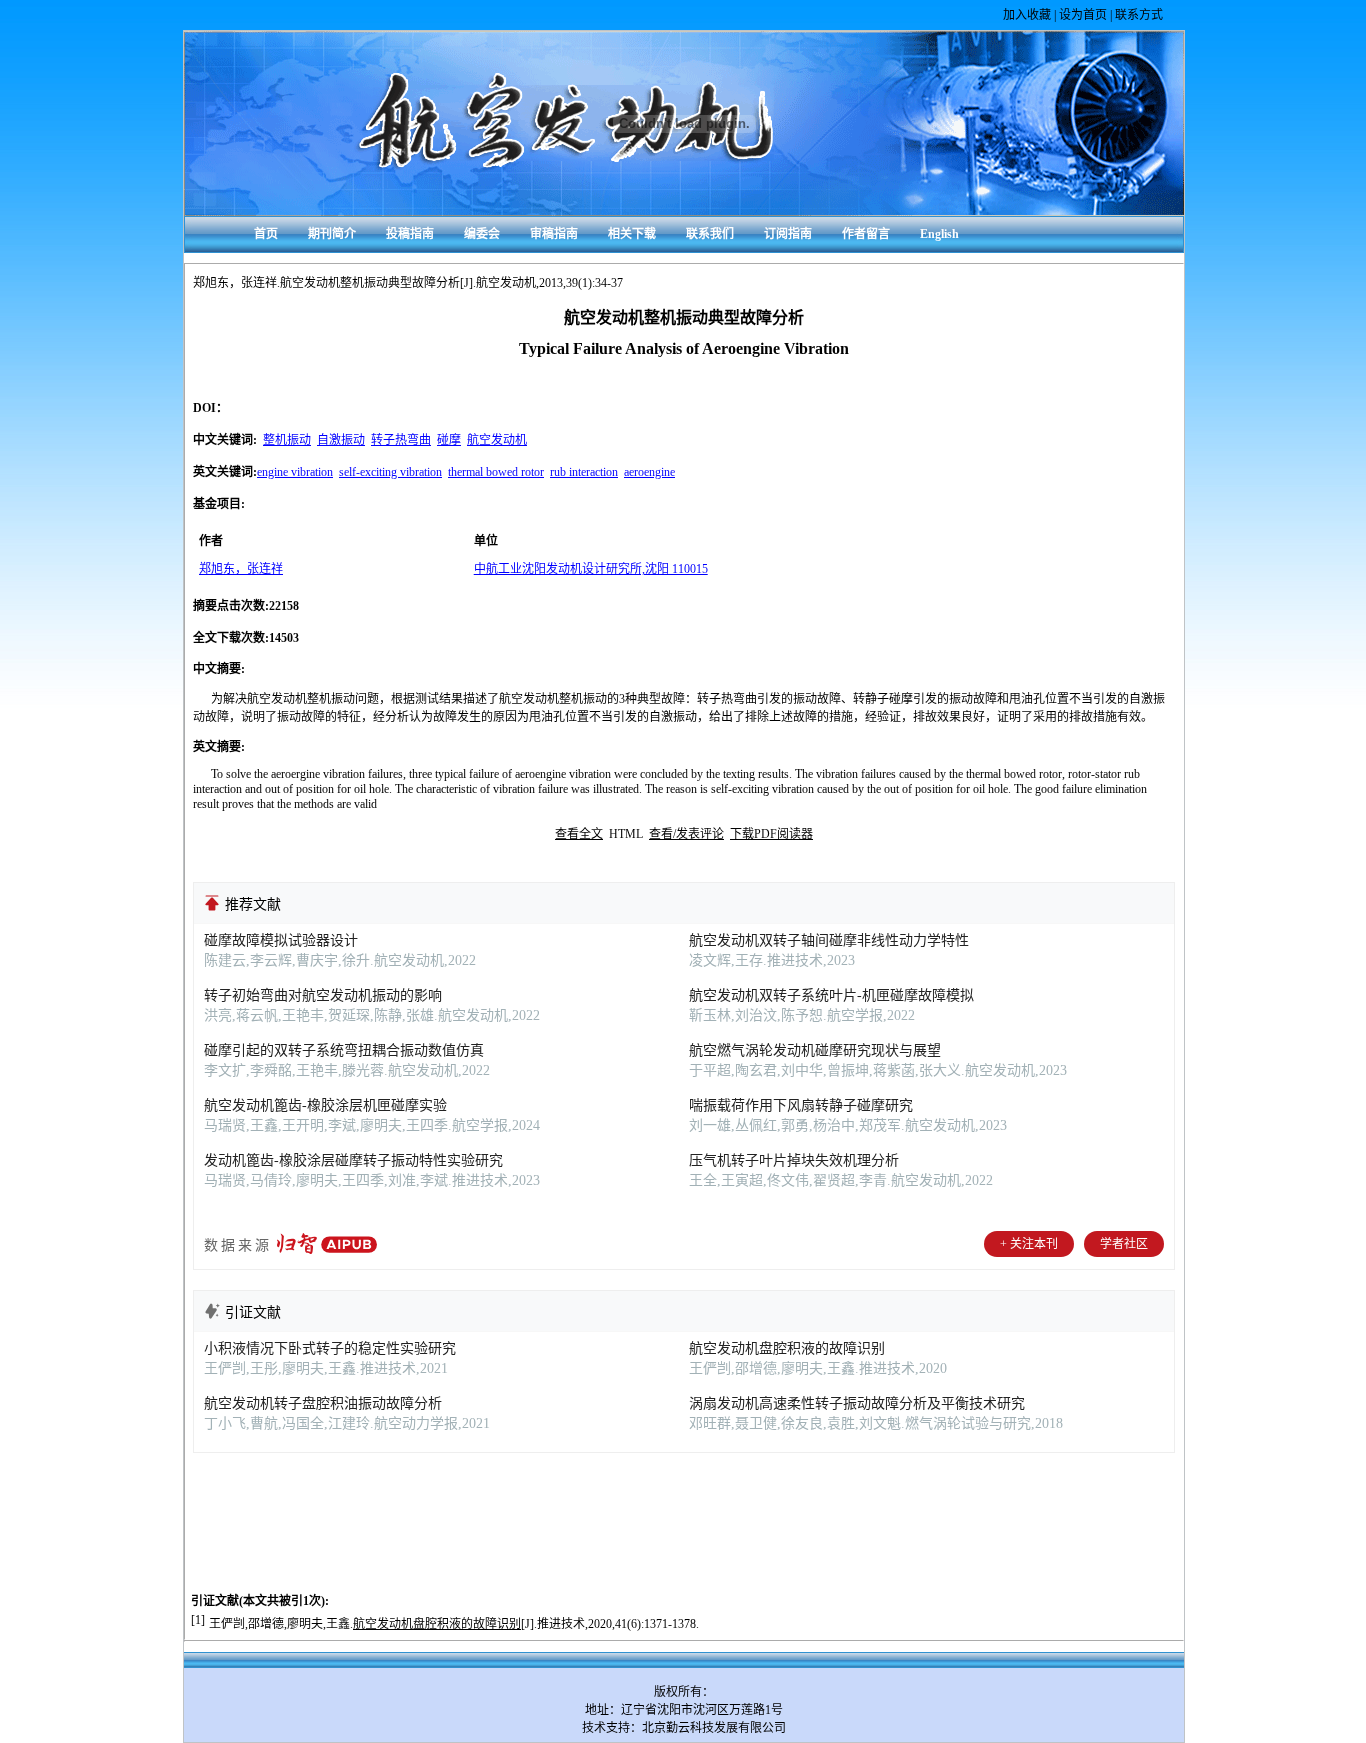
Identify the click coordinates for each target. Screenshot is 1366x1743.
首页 (266, 234)
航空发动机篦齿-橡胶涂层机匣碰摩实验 (325, 1105)
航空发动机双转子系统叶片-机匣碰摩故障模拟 (831, 995)
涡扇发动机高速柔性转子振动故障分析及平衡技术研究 (857, 1403)
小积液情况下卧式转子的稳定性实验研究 (330, 1348)
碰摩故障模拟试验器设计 (281, 940)
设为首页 (1083, 15)
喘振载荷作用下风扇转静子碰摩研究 (801, 1105)
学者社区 (1124, 1244)
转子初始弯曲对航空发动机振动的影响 (323, 995)
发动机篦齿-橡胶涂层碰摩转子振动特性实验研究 (353, 1160)
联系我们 (710, 234)
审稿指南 (554, 234)
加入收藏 (1027, 15)
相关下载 (632, 234)
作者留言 (866, 234)
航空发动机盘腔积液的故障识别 (787, 1348)
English (939, 234)
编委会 (482, 234)
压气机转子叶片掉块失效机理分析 (794, 1160)
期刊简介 (332, 234)
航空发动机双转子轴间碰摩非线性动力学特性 (829, 940)
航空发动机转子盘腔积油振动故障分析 (323, 1403)
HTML (626, 834)
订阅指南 (788, 234)
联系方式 (1139, 15)
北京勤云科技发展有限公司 (714, 1728)
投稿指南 (410, 234)
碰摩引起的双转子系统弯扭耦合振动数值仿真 (344, 1050)
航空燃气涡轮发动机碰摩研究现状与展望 (815, 1050)
